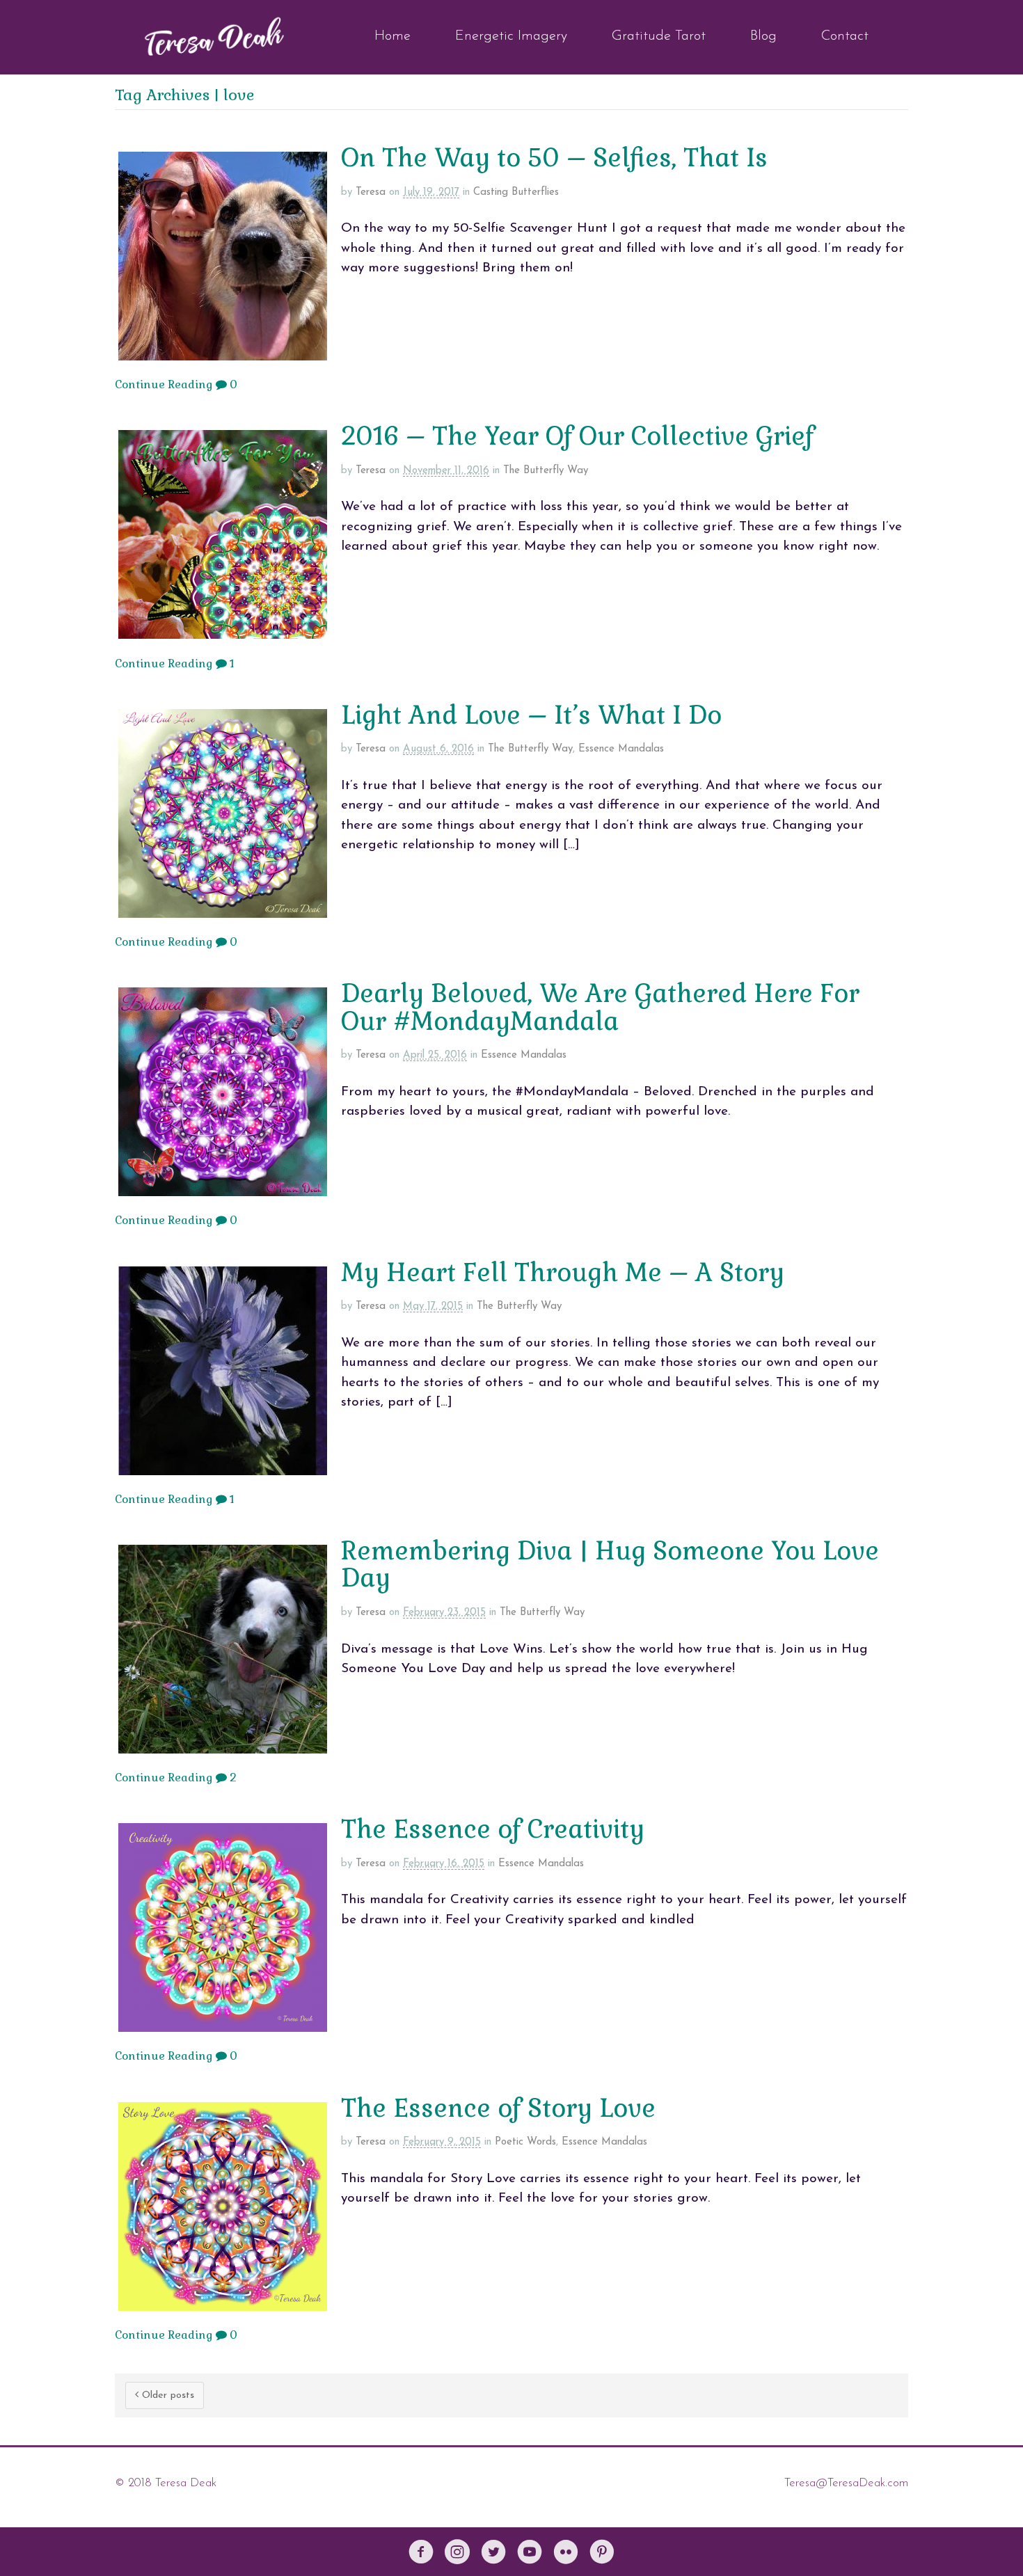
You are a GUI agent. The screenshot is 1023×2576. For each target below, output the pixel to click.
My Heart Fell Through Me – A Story (563, 1273)
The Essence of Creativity (493, 1829)
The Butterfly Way (546, 471)
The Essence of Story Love (498, 2108)
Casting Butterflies (516, 192)
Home (392, 36)
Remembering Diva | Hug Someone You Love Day (610, 1565)
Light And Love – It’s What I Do (531, 715)
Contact (845, 36)
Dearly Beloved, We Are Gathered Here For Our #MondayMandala (600, 1008)
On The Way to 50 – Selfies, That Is (554, 158)
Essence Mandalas (621, 749)
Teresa (371, 192)
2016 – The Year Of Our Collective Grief (577, 436)
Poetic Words (525, 2142)
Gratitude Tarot (659, 36)
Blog (763, 36)
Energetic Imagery (511, 36)
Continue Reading (164, 384)
